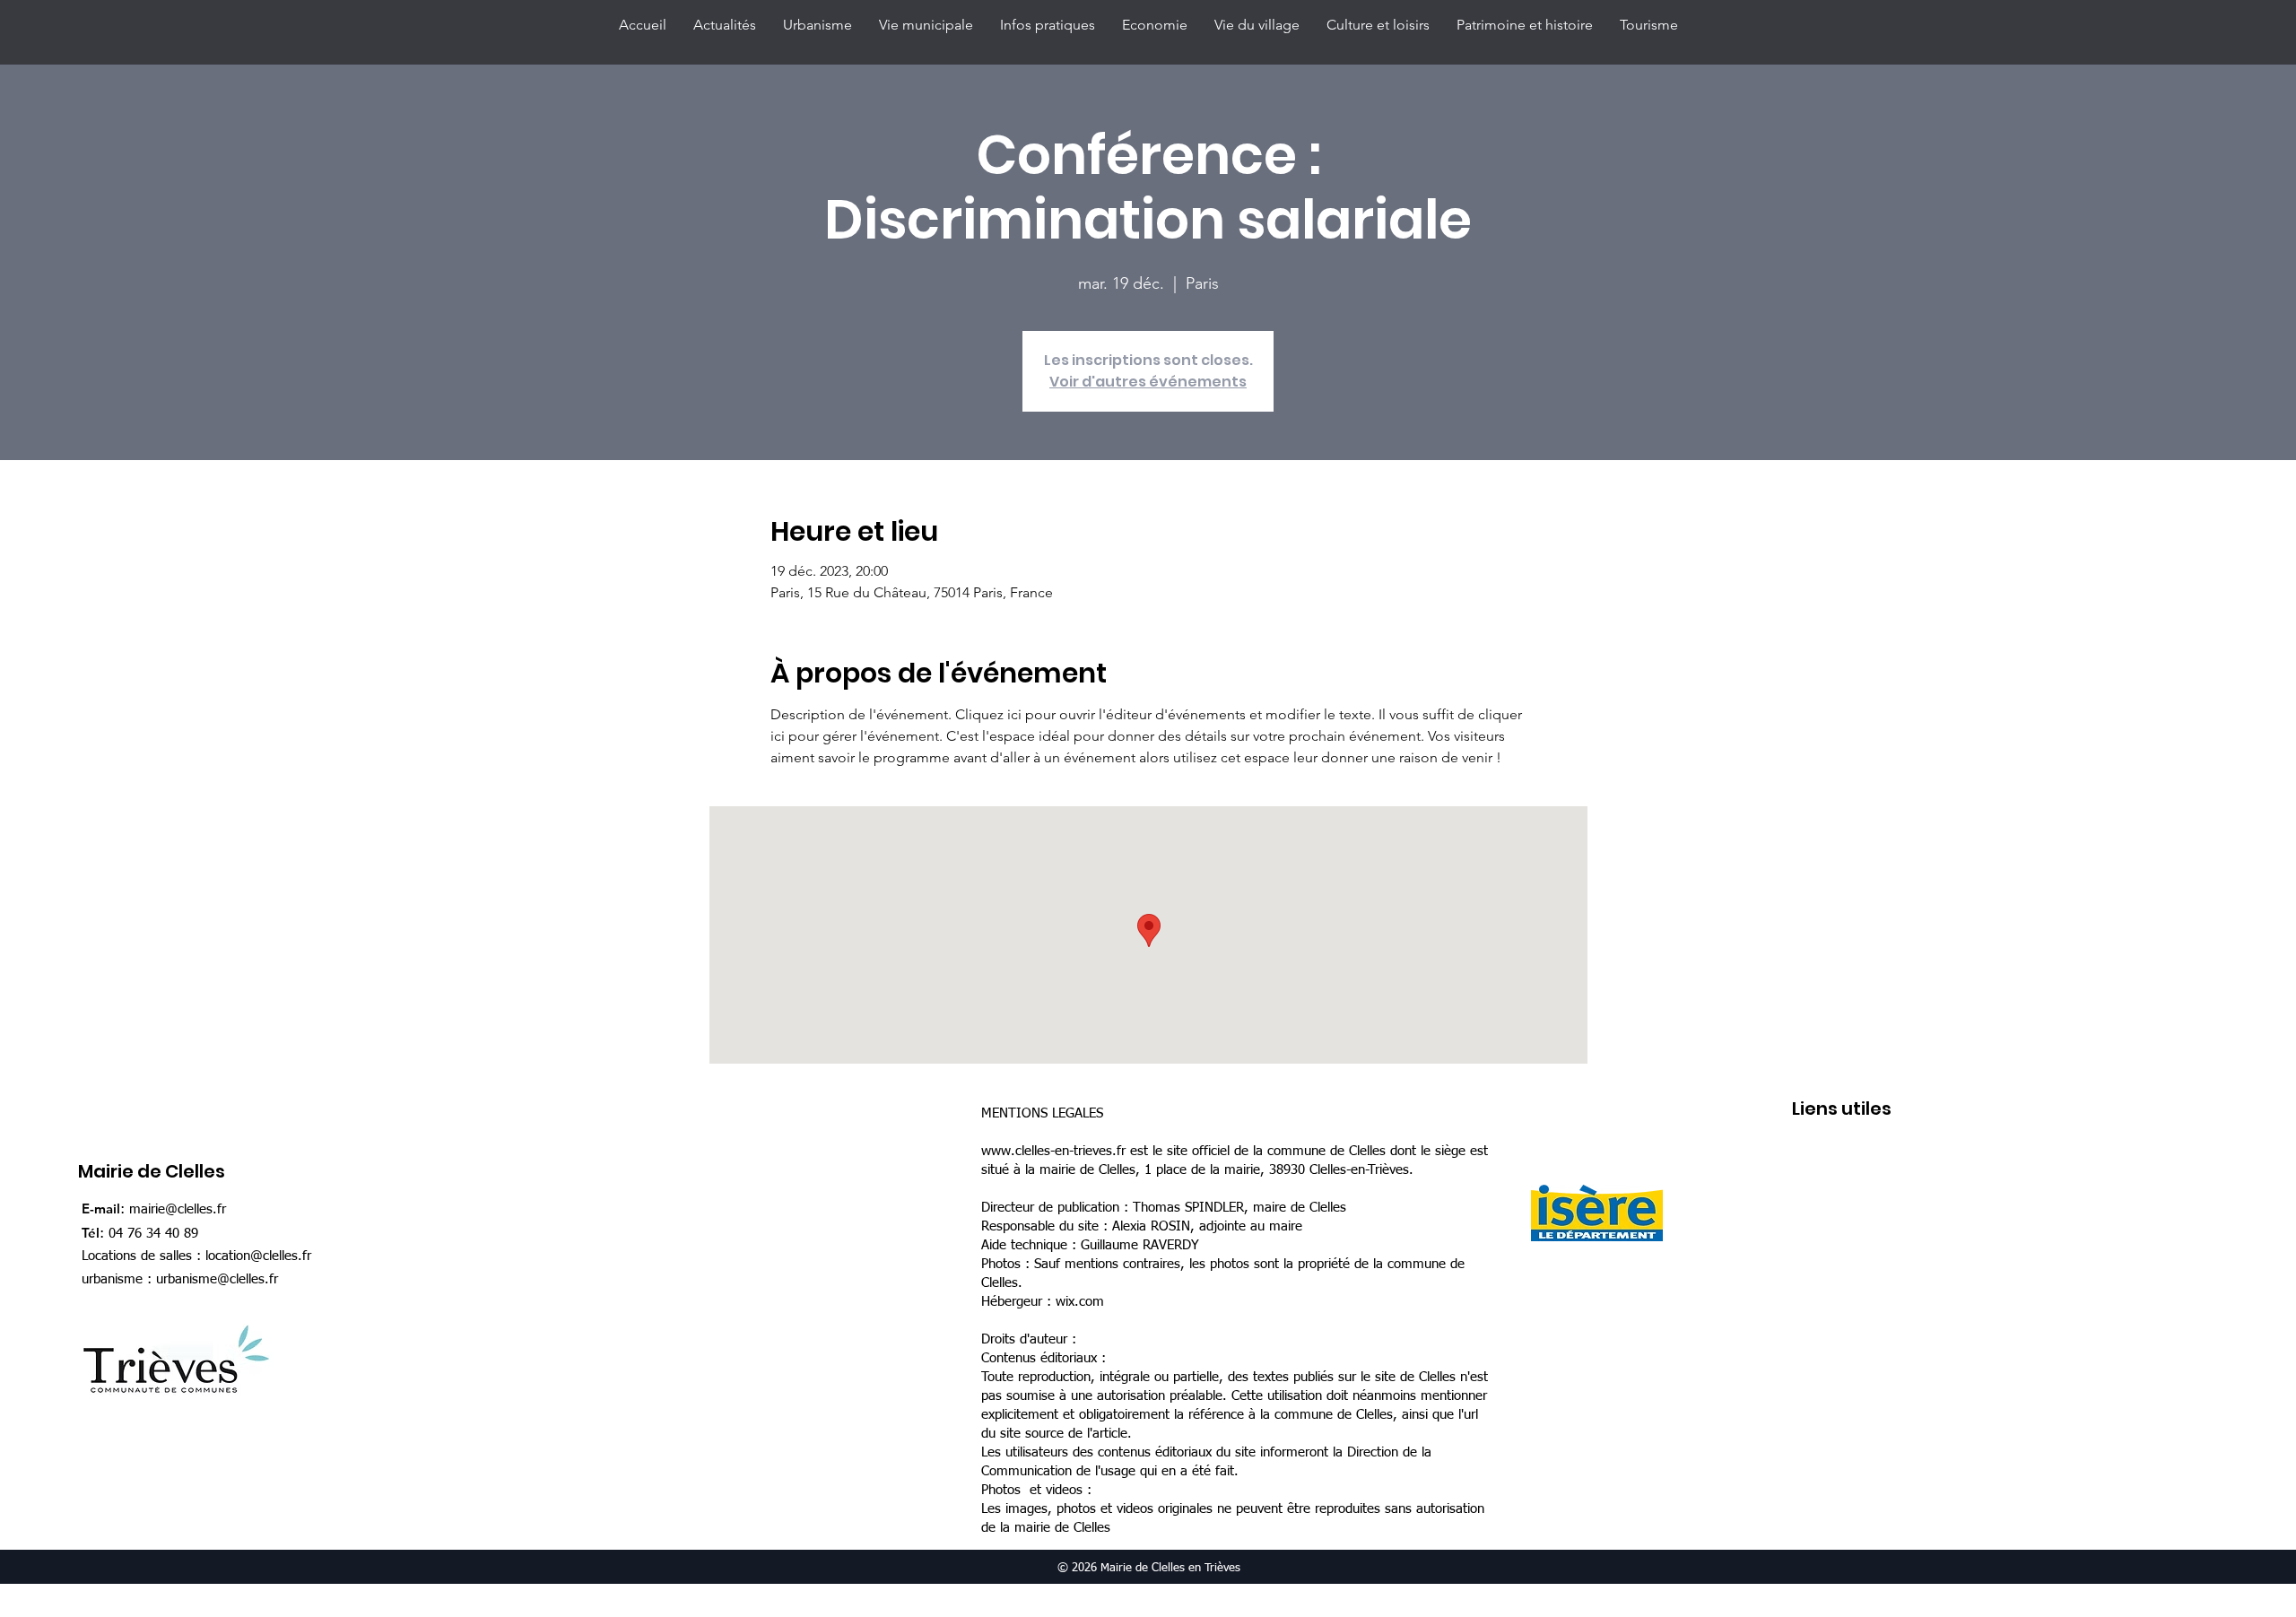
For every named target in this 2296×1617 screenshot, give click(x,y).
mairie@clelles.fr (178, 1209)
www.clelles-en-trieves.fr (1053, 1151)
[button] (818, 25)
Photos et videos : (1036, 1490)
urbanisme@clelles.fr (217, 1279)
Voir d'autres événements (1148, 382)
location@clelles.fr (258, 1256)
